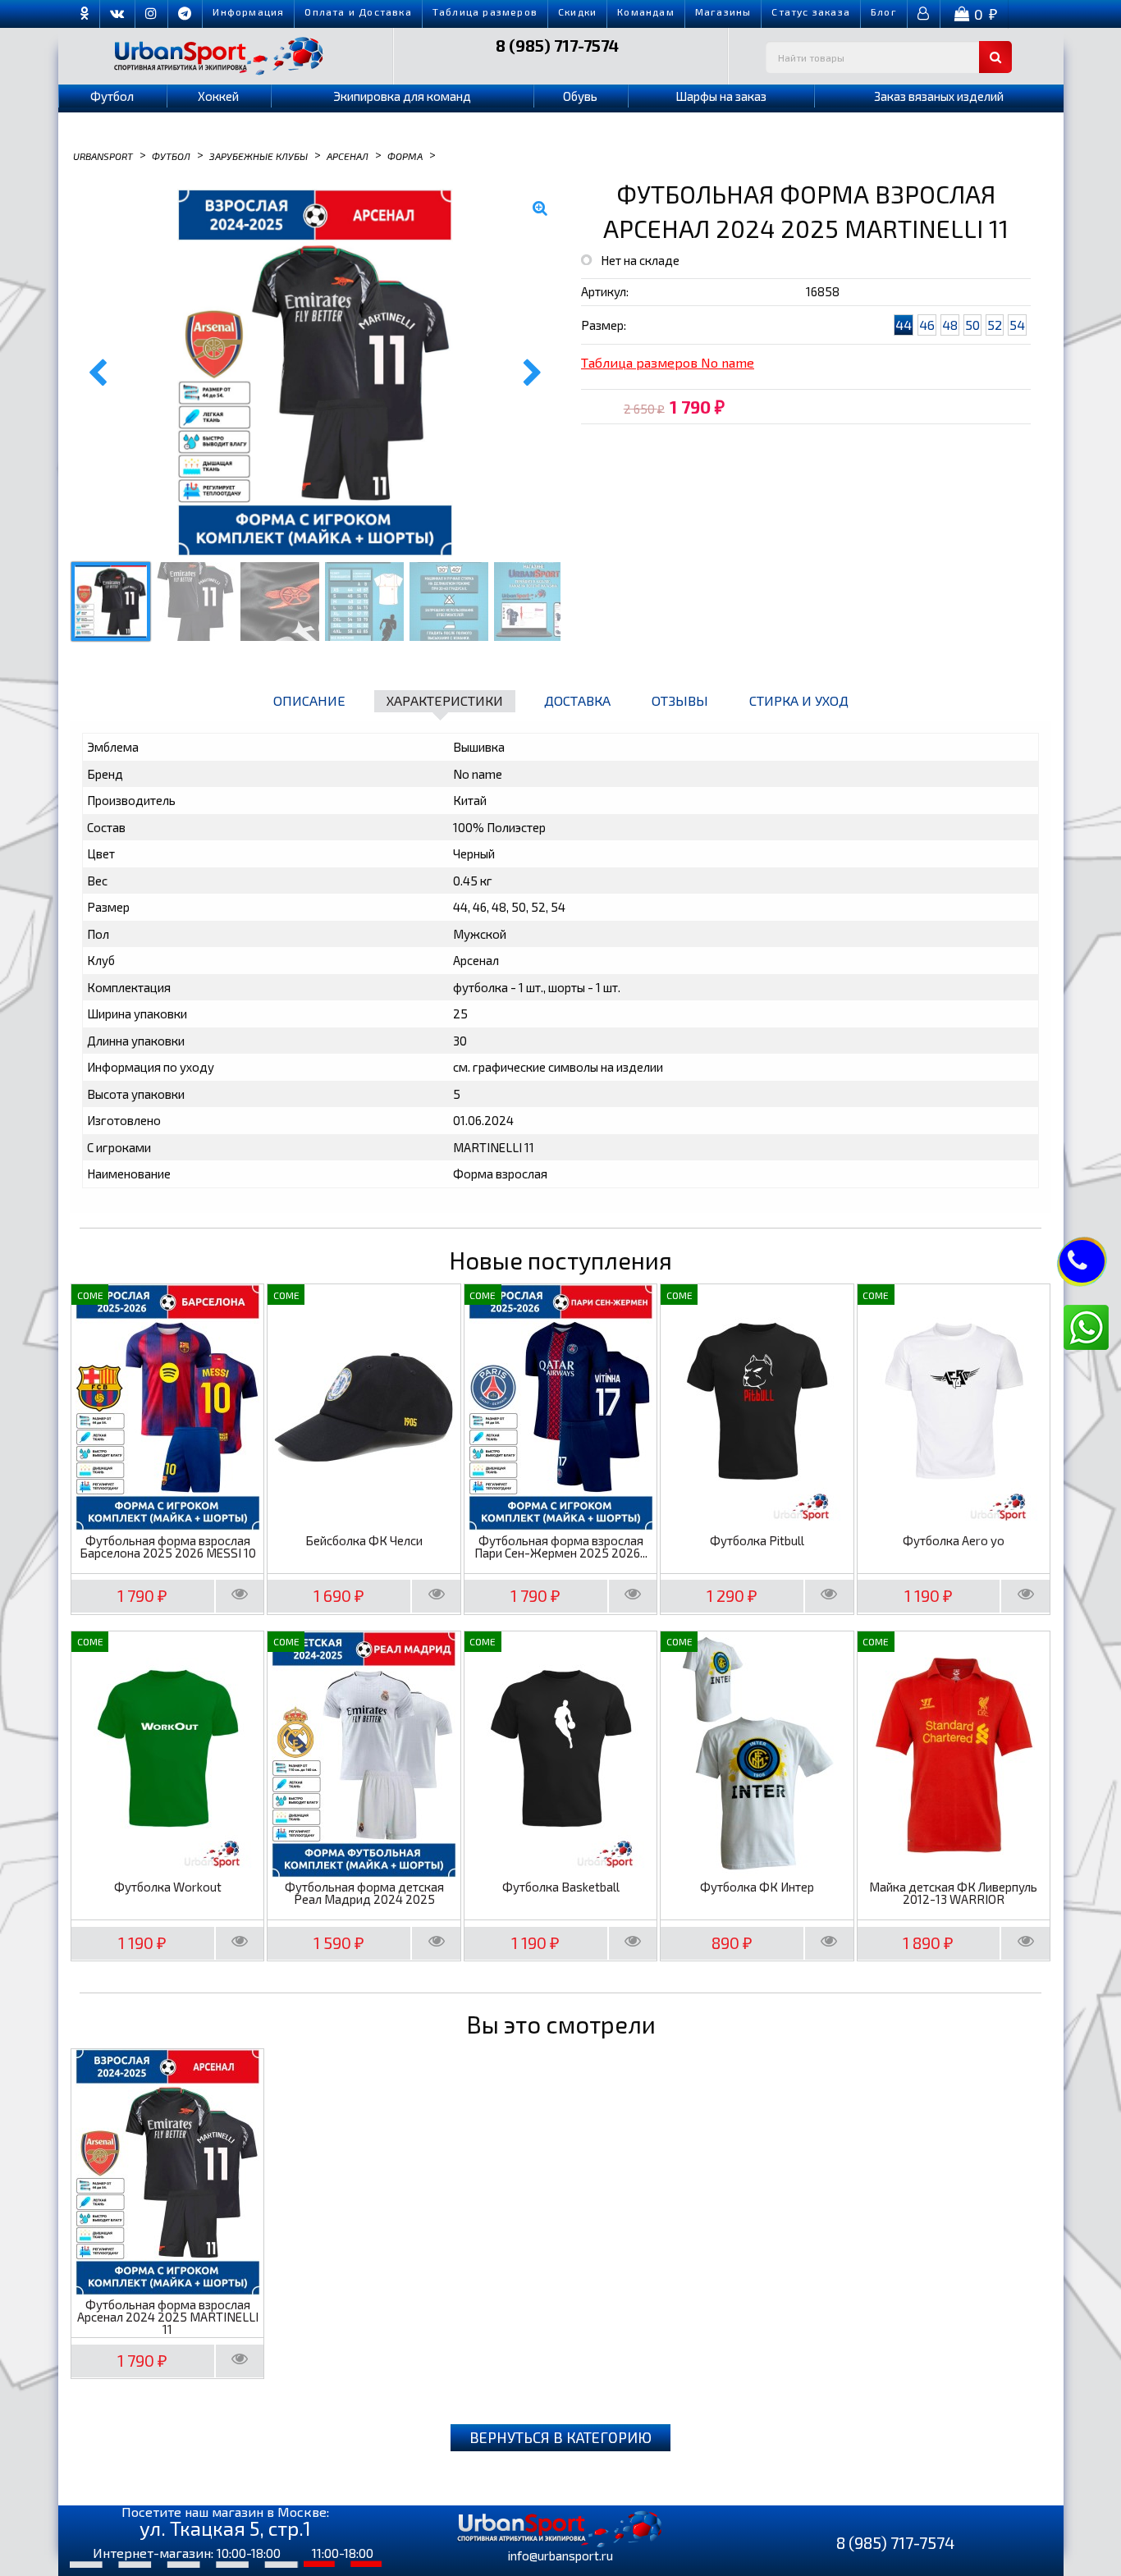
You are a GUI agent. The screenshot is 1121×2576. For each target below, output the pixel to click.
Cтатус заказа (811, 11)
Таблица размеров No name (668, 362)
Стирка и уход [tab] (799, 700)
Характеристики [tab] (445, 700)
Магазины (723, 11)
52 (995, 325)
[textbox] (889, 57)
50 (972, 325)
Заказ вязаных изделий (939, 96)
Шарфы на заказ (721, 96)
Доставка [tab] (577, 700)
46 (927, 325)
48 (950, 325)
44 (904, 325)
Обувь (580, 96)
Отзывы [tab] (680, 700)
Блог (884, 11)
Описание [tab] (309, 700)
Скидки (577, 11)
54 (1017, 325)
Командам (646, 11)
